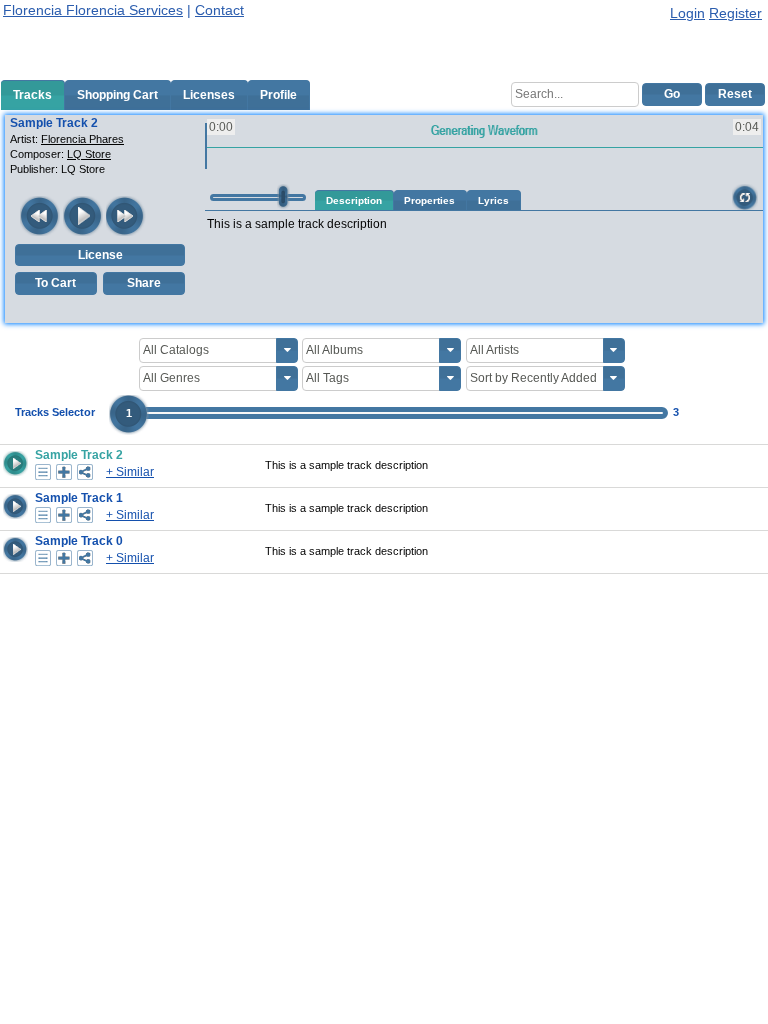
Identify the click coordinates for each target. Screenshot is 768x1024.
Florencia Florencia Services (93, 10)
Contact (219, 10)
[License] (43, 472)
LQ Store (89, 154)
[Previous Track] (40, 216)
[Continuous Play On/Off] (745, 197)
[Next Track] (126, 216)
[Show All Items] (287, 350)
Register (735, 13)
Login (687, 13)
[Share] (85, 472)
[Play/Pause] (83, 216)
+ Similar (130, 472)
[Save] (64, 472)
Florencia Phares (82, 139)
